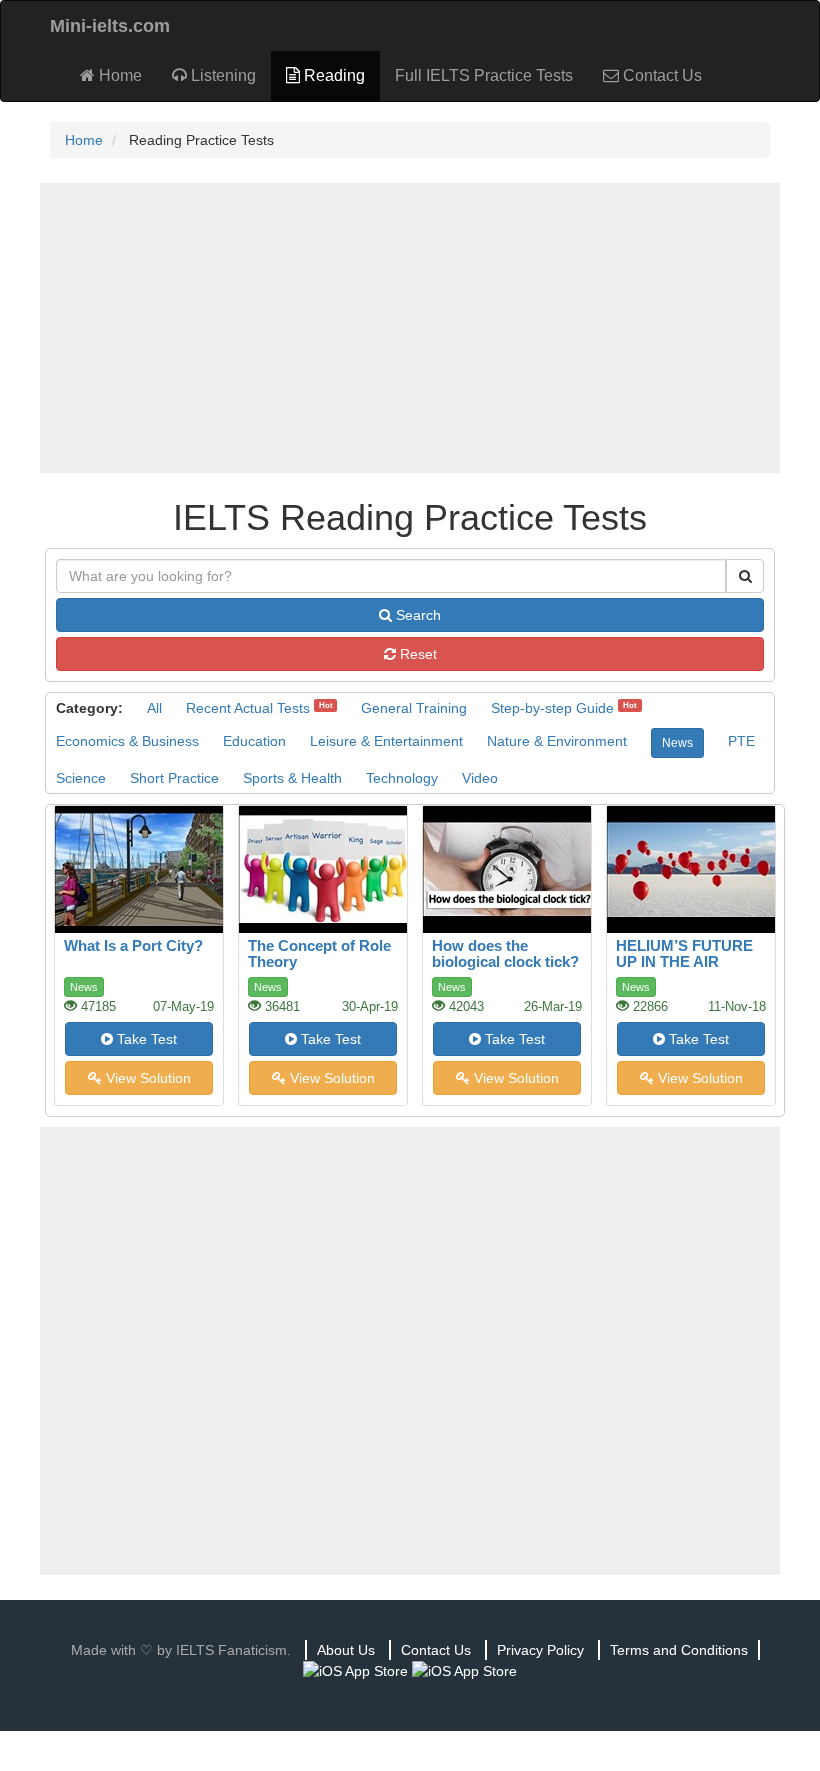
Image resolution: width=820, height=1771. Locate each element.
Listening (221, 75)
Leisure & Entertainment (386, 741)
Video (480, 778)
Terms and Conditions (679, 1650)
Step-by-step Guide (552, 708)
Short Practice (174, 778)
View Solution (146, 1078)
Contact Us (660, 75)
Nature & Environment (557, 741)
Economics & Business (127, 741)
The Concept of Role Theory (319, 954)
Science (81, 778)
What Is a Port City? (133, 945)
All (154, 708)
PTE (741, 741)
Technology (402, 778)
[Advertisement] (410, 328)
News (677, 743)
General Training (414, 708)
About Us (346, 1650)
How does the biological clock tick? (505, 954)
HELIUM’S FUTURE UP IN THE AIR (684, 954)
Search (416, 615)
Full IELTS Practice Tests (484, 75)
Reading (332, 75)
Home (118, 75)
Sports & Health (292, 778)
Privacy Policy (540, 1650)
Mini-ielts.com (110, 26)
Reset (416, 654)
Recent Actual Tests (248, 708)
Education (254, 741)
